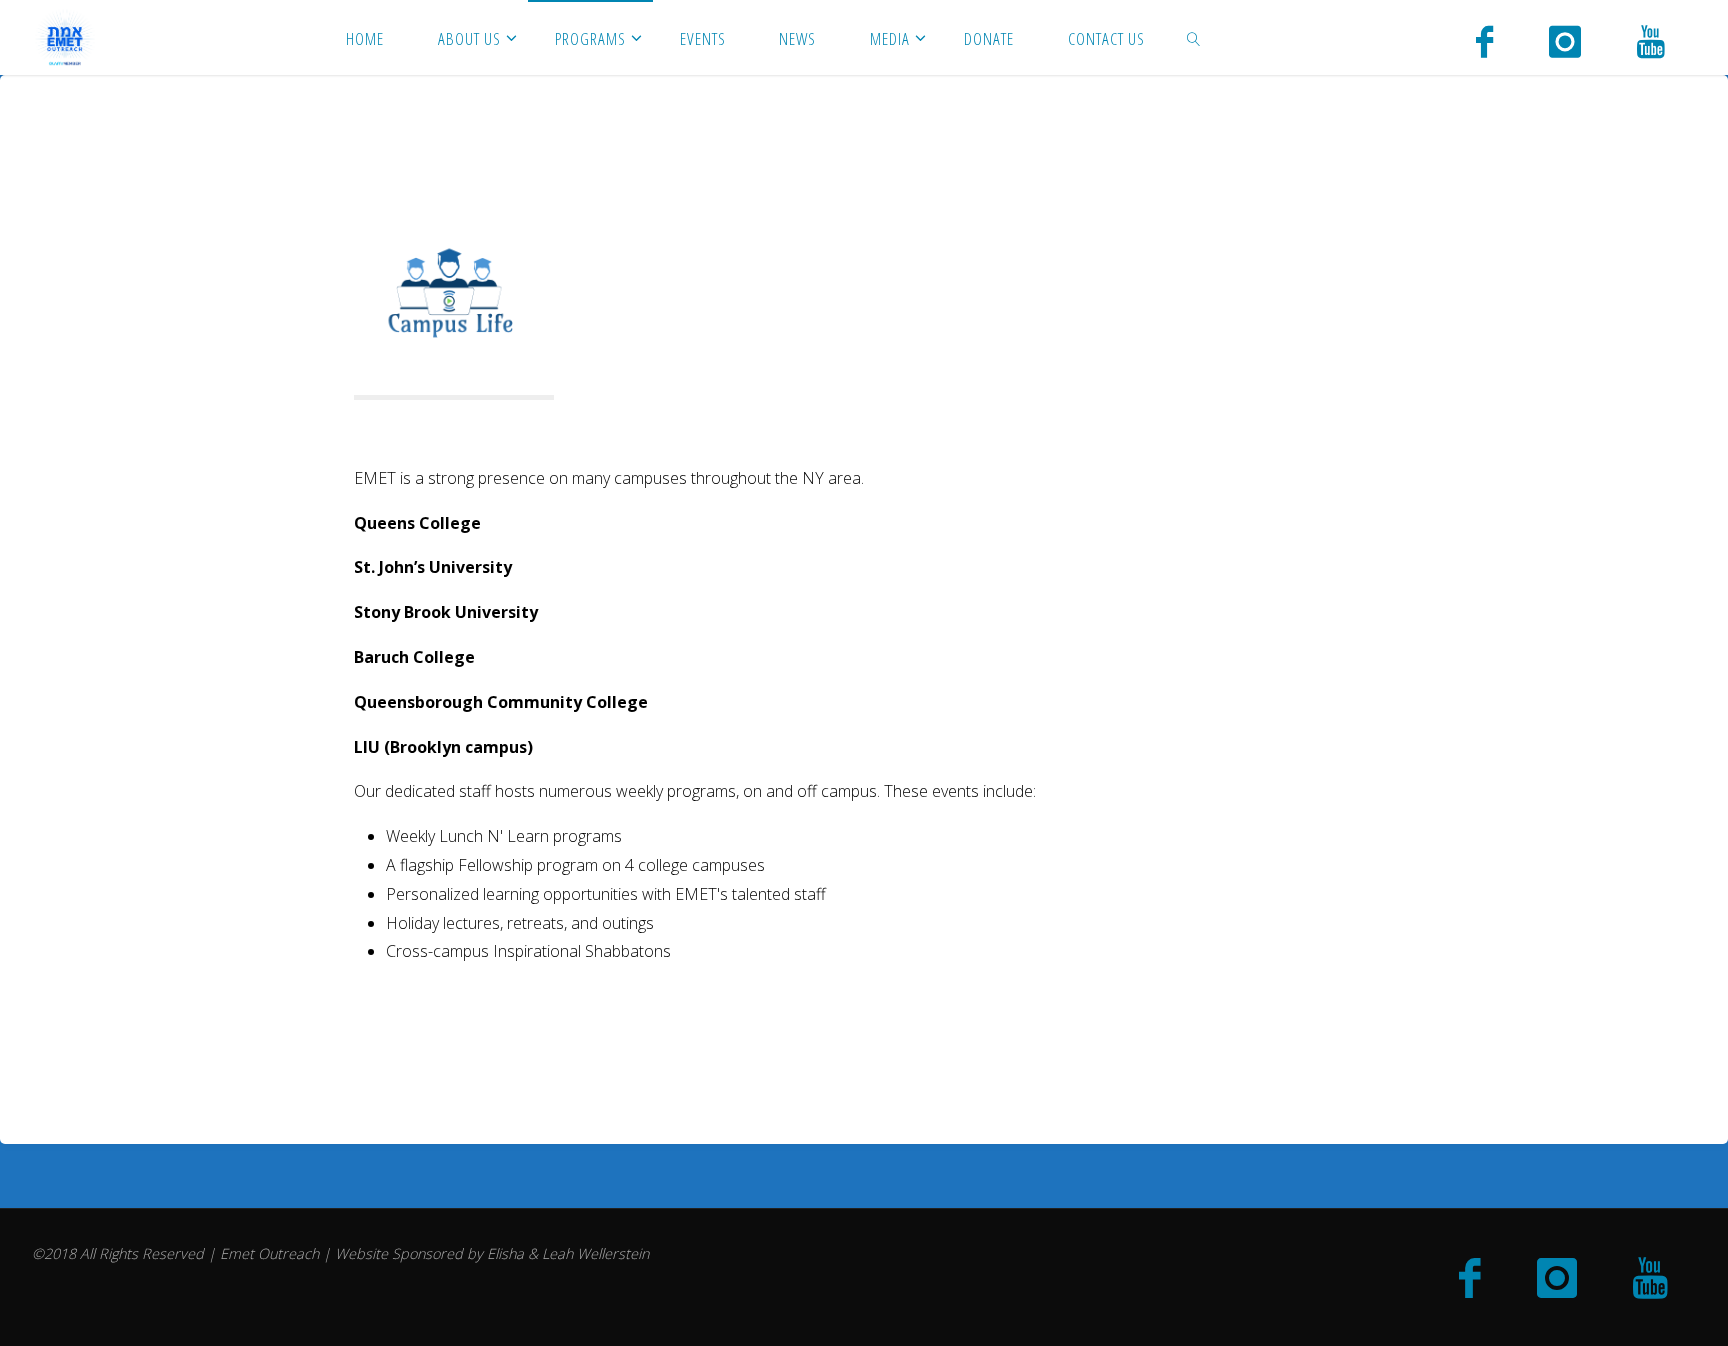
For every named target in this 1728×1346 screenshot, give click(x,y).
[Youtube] (1651, 40)
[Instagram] (1565, 40)
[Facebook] (1484, 40)
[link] (1193, 37)
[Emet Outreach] (65, 37)
